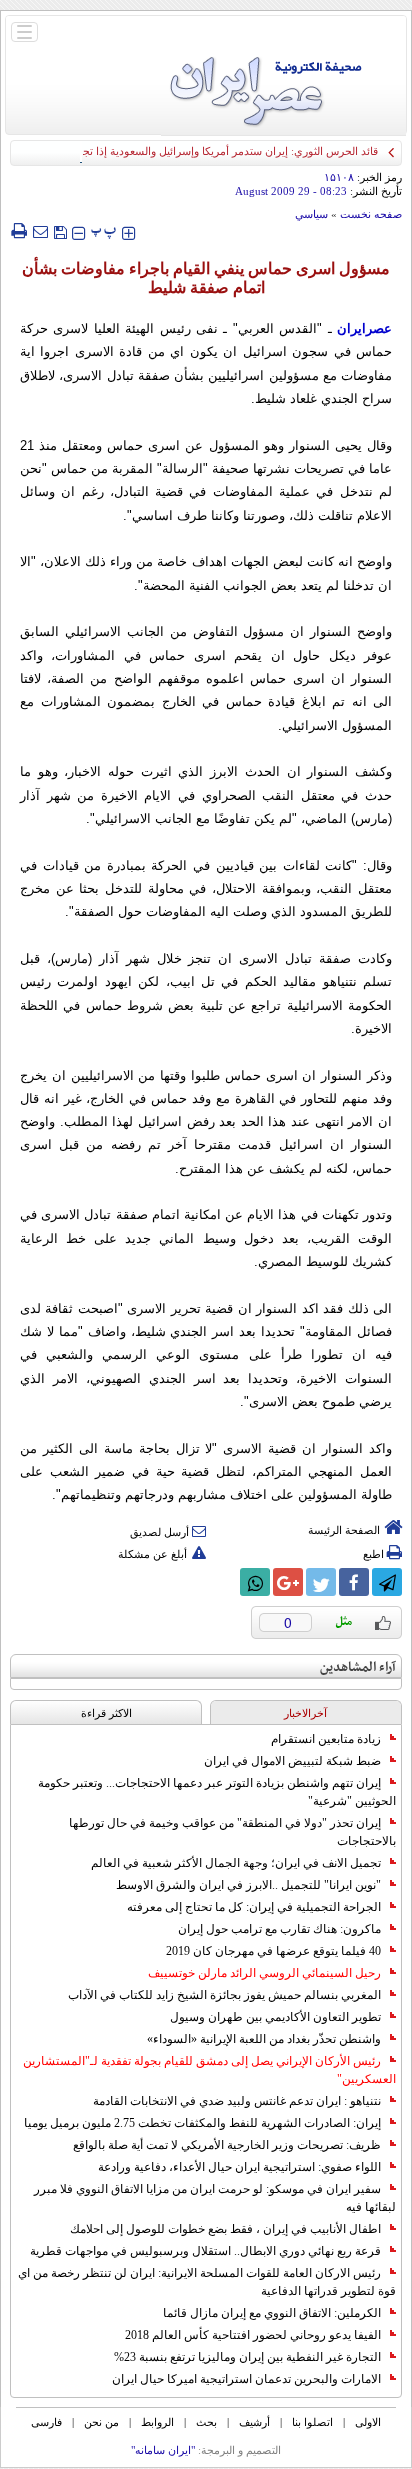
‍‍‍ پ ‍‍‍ (104, 230)
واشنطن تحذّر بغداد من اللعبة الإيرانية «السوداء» (264, 2039)
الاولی (368, 2422)
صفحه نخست (371, 214)
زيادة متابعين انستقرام (326, 1739)
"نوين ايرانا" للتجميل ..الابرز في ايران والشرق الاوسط (248, 1885)
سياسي (311, 214)
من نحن (101, 2422)
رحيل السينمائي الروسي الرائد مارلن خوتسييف (264, 1973)
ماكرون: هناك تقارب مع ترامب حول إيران (279, 1929)
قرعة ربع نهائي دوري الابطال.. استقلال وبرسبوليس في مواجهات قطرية (205, 2251)
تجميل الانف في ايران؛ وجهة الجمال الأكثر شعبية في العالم (236, 1863)
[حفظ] (60, 230)
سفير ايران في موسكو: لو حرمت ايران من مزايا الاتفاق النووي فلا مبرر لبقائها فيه (215, 2198)
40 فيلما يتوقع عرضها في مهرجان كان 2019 (273, 1951)
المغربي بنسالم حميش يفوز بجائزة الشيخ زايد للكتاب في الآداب (224, 1995)
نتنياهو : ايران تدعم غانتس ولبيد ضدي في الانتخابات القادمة (237, 2101)
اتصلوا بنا (312, 2422)
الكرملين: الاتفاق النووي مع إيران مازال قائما (272, 2313)
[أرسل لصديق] (40, 231)
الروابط (157, 2422)
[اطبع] (18, 231)
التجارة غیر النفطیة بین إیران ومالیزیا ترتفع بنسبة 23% (247, 2357)
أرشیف (254, 2422)
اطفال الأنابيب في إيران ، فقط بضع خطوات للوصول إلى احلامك (225, 2229)
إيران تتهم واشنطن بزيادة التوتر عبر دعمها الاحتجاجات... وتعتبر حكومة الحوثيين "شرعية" (217, 1792)
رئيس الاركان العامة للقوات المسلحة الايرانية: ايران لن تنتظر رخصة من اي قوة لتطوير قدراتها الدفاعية (207, 2282)
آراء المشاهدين (358, 1667)
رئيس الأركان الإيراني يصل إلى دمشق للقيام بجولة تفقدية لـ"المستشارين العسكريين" (209, 2070)
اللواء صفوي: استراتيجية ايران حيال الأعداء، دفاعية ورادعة (239, 2167)
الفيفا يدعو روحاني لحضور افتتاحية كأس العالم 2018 (253, 2335)
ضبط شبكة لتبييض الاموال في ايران (292, 1761)
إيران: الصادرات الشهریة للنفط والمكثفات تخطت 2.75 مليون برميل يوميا (202, 2123)
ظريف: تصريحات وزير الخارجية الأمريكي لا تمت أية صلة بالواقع (227, 2145)
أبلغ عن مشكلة (152, 1554)
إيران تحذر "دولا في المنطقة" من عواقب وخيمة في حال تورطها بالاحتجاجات (232, 1832)
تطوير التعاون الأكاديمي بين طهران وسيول (275, 2017)
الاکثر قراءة (106, 1713)
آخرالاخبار (305, 1713)
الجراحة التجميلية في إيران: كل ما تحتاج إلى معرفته (254, 1907)
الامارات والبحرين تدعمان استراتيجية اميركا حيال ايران (246, 2379)
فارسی (46, 2422)
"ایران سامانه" (163, 2450)
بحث (206, 2422)
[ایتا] (222, 1582)
